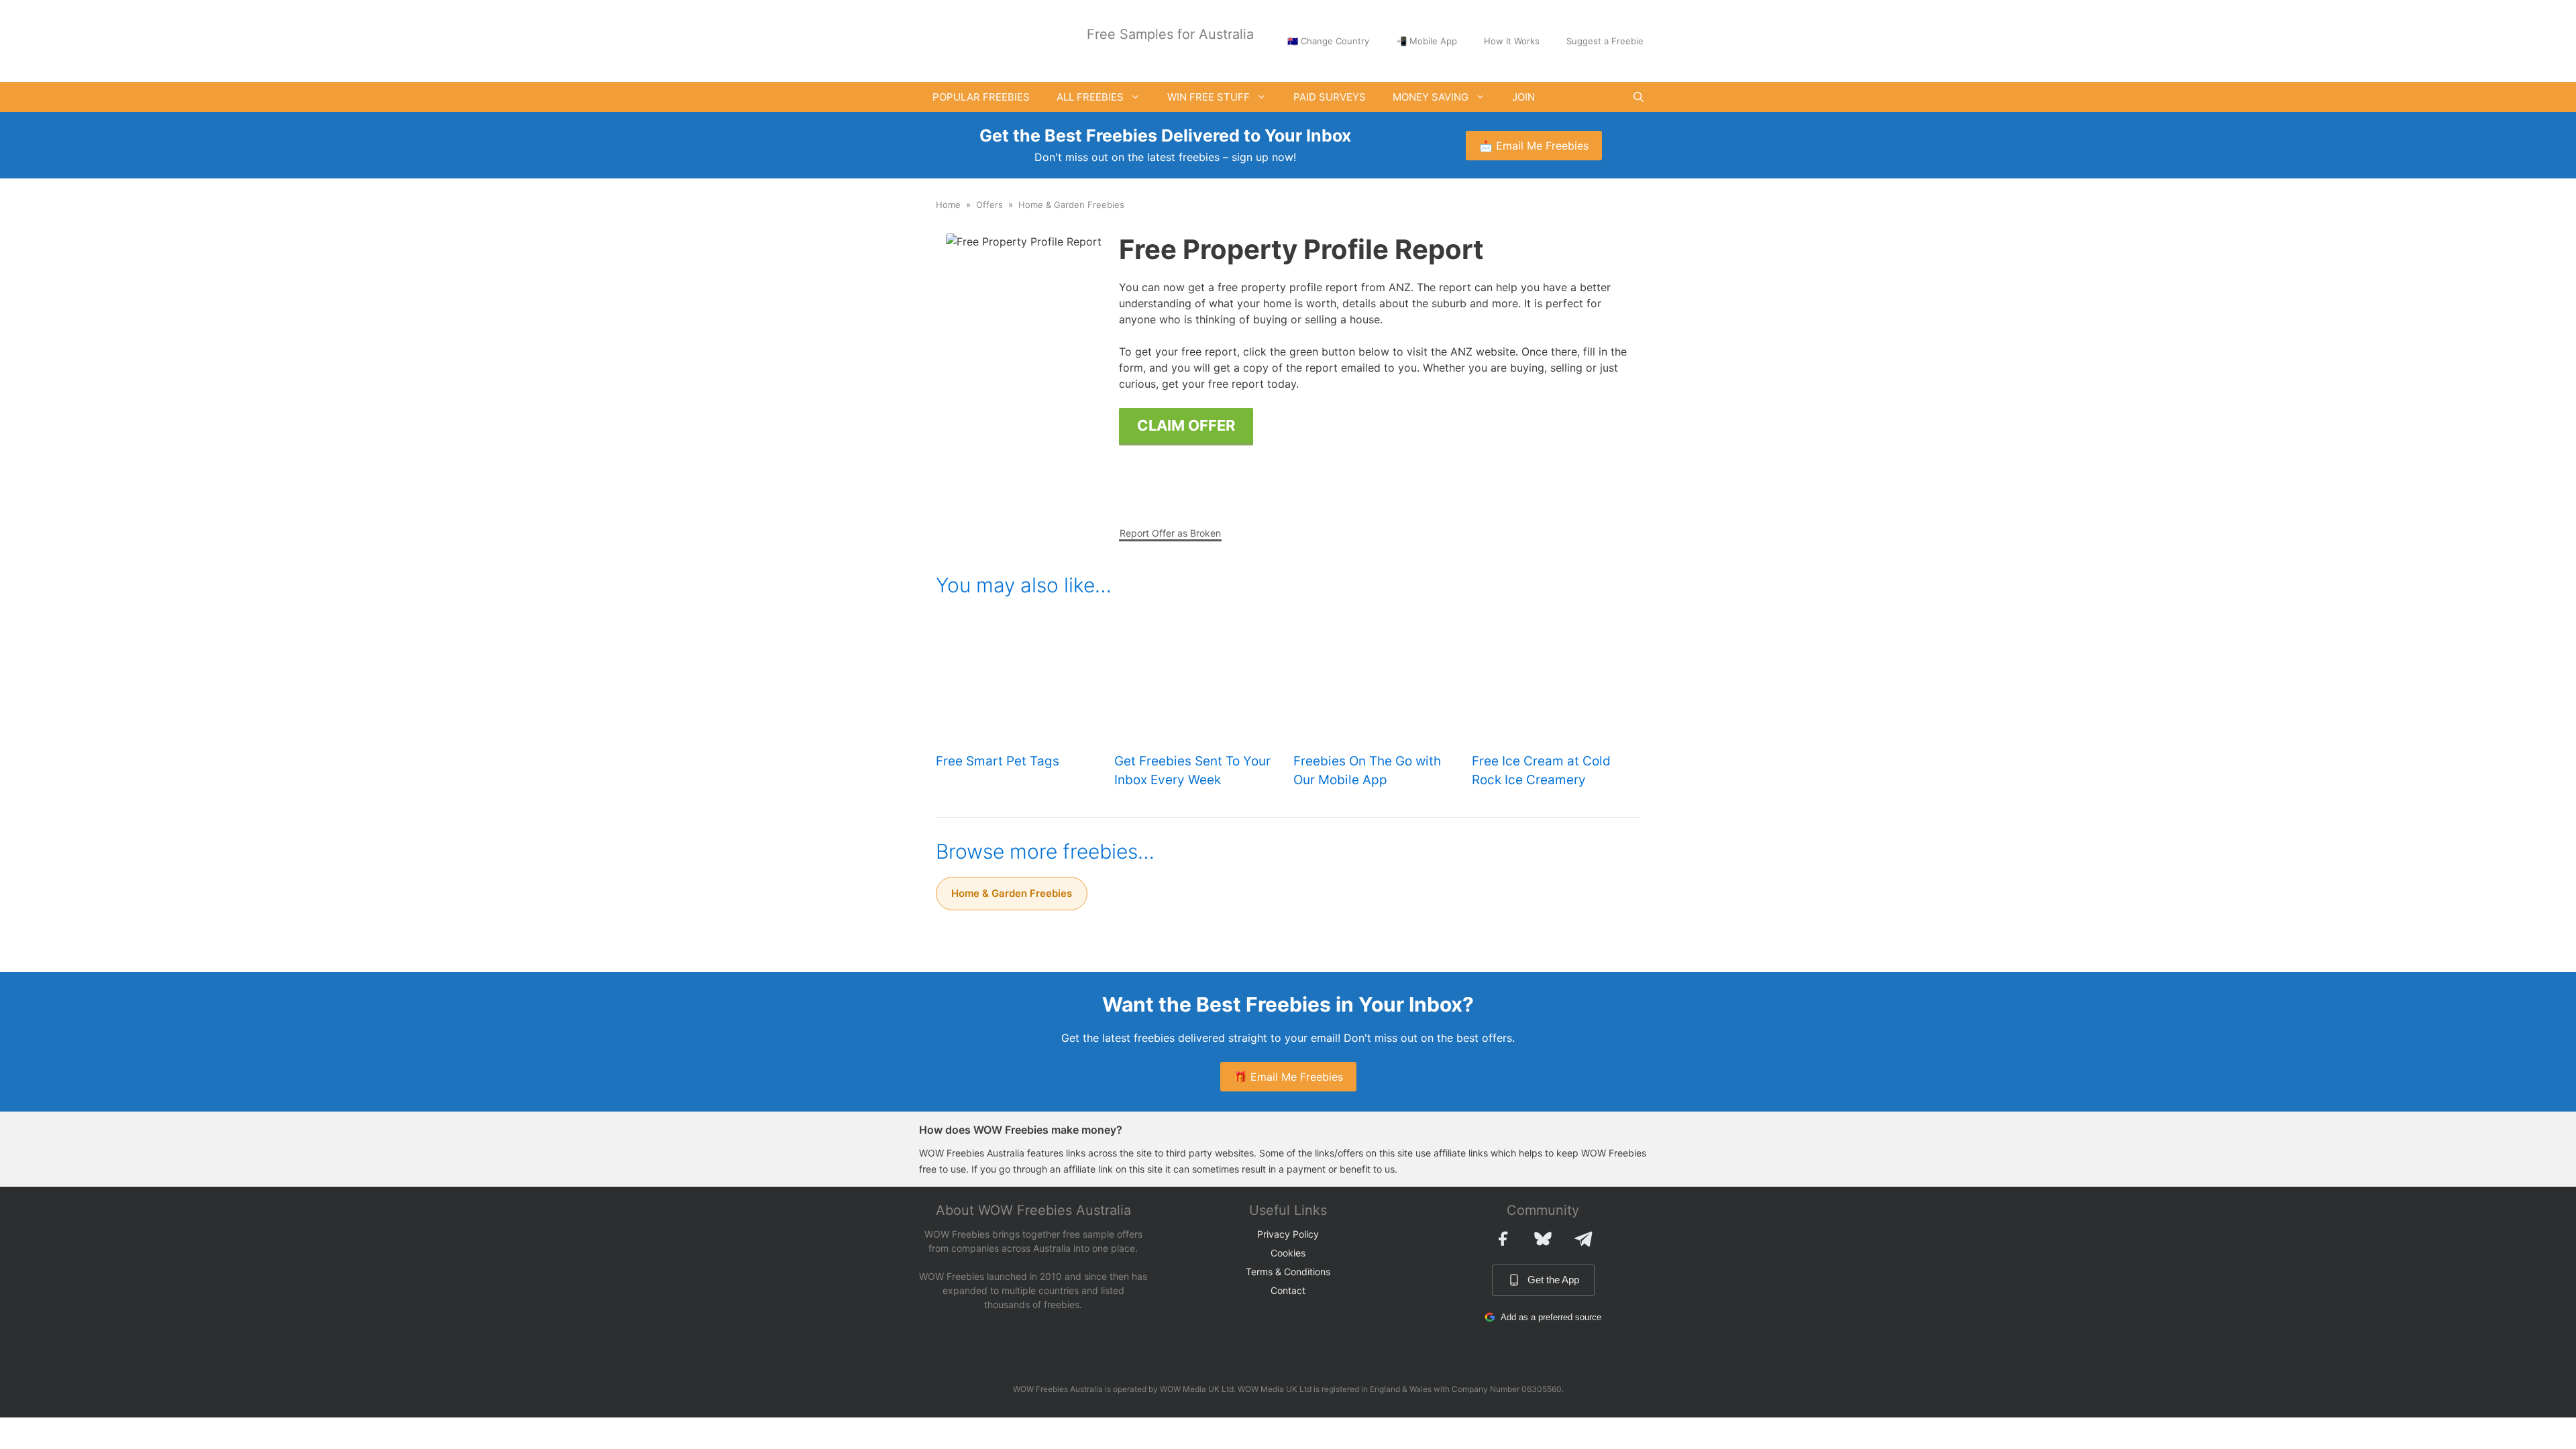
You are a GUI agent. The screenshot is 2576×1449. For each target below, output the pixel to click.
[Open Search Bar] (1639, 97)
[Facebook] (1503, 1238)
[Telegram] (1583, 1238)
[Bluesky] (1543, 1238)
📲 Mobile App (1427, 41)
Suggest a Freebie (1605, 41)
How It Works (1512, 41)
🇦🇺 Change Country (1328, 41)
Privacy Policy (1288, 1234)
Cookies (1288, 1253)
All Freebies (1090, 97)
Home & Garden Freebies (1071, 205)
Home (948, 205)
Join (1523, 97)
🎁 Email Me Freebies (1288, 1077)
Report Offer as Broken (1170, 533)
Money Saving (1431, 97)
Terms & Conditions (1288, 1272)
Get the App (1553, 1280)
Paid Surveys (1330, 97)
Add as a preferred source (1551, 1317)
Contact (1288, 1290)
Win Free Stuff (1209, 97)
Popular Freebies (981, 97)
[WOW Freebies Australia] (969, 40)
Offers (989, 205)
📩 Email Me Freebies (1534, 146)
